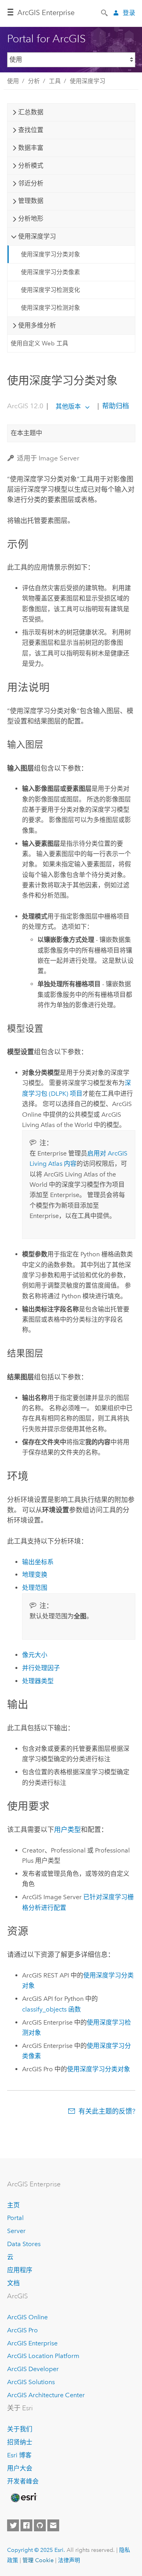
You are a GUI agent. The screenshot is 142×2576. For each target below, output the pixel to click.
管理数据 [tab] (31, 201)
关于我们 (20, 2429)
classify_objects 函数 (51, 2009)
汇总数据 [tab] (31, 112)
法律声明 (69, 2560)
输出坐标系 (38, 1562)
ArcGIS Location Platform (43, 2356)
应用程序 (20, 2270)
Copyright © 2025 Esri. (36, 2550)
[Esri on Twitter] (13, 2525)
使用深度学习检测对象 (50, 308)
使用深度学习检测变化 (50, 290)
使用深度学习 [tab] (37, 236)
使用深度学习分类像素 (50, 272)
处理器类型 (38, 1681)
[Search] (105, 12)
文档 (13, 2283)
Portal (15, 2218)
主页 (13, 2205)
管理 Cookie (38, 2560)
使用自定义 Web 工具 (39, 343)
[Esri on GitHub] (40, 2525)
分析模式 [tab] (31, 166)
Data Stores (24, 2244)
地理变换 (35, 1575)
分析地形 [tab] (31, 219)
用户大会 (20, 2468)
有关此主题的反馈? (107, 2111)
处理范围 (35, 1588)
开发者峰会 (23, 2481)
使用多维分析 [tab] (37, 325)
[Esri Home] (23, 2498)
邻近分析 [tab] (31, 183)
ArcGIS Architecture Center (46, 2395)
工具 (55, 81)
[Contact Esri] (53, 2525)
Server (16, 2231)
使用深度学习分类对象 (50, 254)
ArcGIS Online (27, 2317)
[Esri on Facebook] (26, 2525)
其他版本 (68, 406)
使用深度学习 (88, 81)
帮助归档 (115, 406)
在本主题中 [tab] (26, 433)
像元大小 (35, 1655)
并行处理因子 (41, 1668)
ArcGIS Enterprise (46, 13)
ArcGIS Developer (33, 2369)
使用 (13, 81)
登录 (129, 13)
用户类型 (67, 1830)
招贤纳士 (20, 2442)
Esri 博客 (19, 2455)
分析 (34, 81)
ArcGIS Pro (22, 2330)
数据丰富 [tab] (31, 148)
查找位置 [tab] (31, 130)
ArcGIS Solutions (31, 2382)
